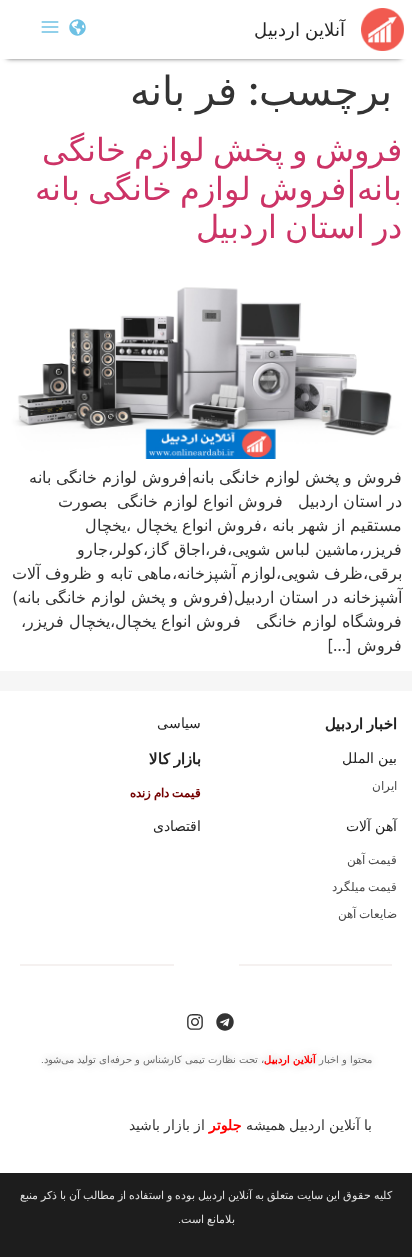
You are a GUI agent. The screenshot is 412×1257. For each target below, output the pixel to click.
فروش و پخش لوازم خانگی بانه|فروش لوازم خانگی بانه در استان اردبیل (218, 188)
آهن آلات (371, 826)
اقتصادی (177, 826)
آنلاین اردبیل (299, 30)
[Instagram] (195, 1022)
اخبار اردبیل (361, 723)
